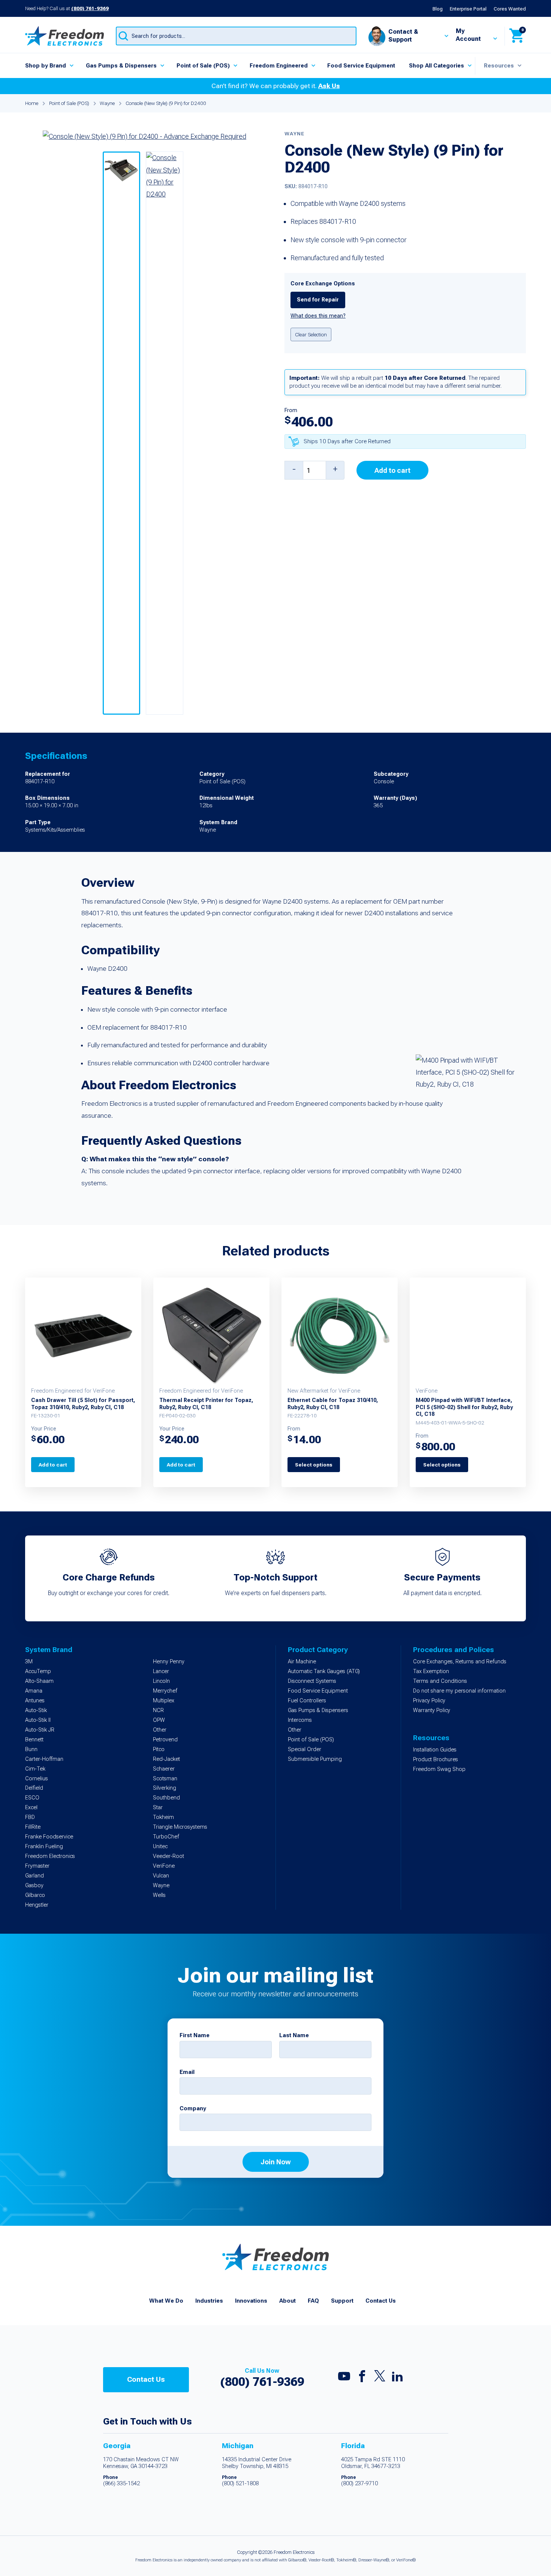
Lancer (161, 1671)
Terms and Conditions (440, 1681)
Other (160, 1730)
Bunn (31, 1749)
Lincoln (161, 1681)
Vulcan (161, 1876)
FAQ (313, 2301)
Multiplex (164, 1701)
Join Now (276, 2162)
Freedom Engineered (279, 66)
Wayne (107, 103)
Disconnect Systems (312, 1681)
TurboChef (166, 1837)
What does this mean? (318, 316)
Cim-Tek (35, 1769)
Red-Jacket (166, 1759)
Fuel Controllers (307, 1701)
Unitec (160, 1847)
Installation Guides (435, 1750)
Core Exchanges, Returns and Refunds (460, 1662)
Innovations (251, 2301)
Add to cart (392, 470)
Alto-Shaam (39, 1681)
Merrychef (165, 1691)
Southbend (166, 1798)
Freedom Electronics (50, 1856)
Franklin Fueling (44, 1847)
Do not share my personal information (459, 1691)
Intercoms (300, 1720)
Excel (31, 1808)
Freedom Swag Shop (439, 1769)
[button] (121, 433)
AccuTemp (38, 1671)
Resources (499, 66)
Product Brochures (436, 1760)
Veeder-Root (168, 1856)
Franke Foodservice (49, 1837)
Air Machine (302, 1662)
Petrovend (165, 1740)
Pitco (159, 1749)
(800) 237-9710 (359, 2484)
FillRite (33, 1827)
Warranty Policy (432, 1710)
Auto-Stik (36, 1710)
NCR (158, 1710)
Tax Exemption (431, 1671)
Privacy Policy (429, 1701)
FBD (30, 1817)
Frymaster (37, 1866)
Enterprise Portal (468, 9)
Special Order (305, 1749)
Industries (209, 2301)
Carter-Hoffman (44, 1759)
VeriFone (164, 1866)
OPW (159, 1720)
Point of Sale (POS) (203, 66)
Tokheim (163, 1817)
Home (32, 103)
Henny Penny (169, 1662)
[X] (380, 2378)
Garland (34, 1876)
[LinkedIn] (397, 2378)
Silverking (165, 1788)
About (287, 2301)
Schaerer (164, 1769)
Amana (34, 1691)
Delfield (34, 1788)
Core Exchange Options (323, 284)
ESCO (32, 1798)
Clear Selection (311, 334)
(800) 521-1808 (240, 2484)
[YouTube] (344, 2378)
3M (29, 1662)
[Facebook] (362, 2378)
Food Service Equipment (361, 66)
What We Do (166, 2301)
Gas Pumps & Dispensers (121, 66)
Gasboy (34, 1886)
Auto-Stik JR (40, 1730)
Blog (438, 9)
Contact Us (381, 2301)
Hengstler (37, 1905)
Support (342, 2301)
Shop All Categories (436, 66)
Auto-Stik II (38, 1720)
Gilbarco (35, 1895)
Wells (159, 1895)
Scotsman (165, 1779)
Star (158, 1808)
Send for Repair (318, 300)
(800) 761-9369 (90, 8)
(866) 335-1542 (121, 2484)
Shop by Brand (46, 66)
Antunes (35, 1701)
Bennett (34, 1740)
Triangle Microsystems (180, 1827)
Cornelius (37, 1779)
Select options (314, 1465)
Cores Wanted (510, 9)
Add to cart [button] (53, 1465)
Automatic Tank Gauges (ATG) (324, 1671)
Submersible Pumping (315, 1759)
